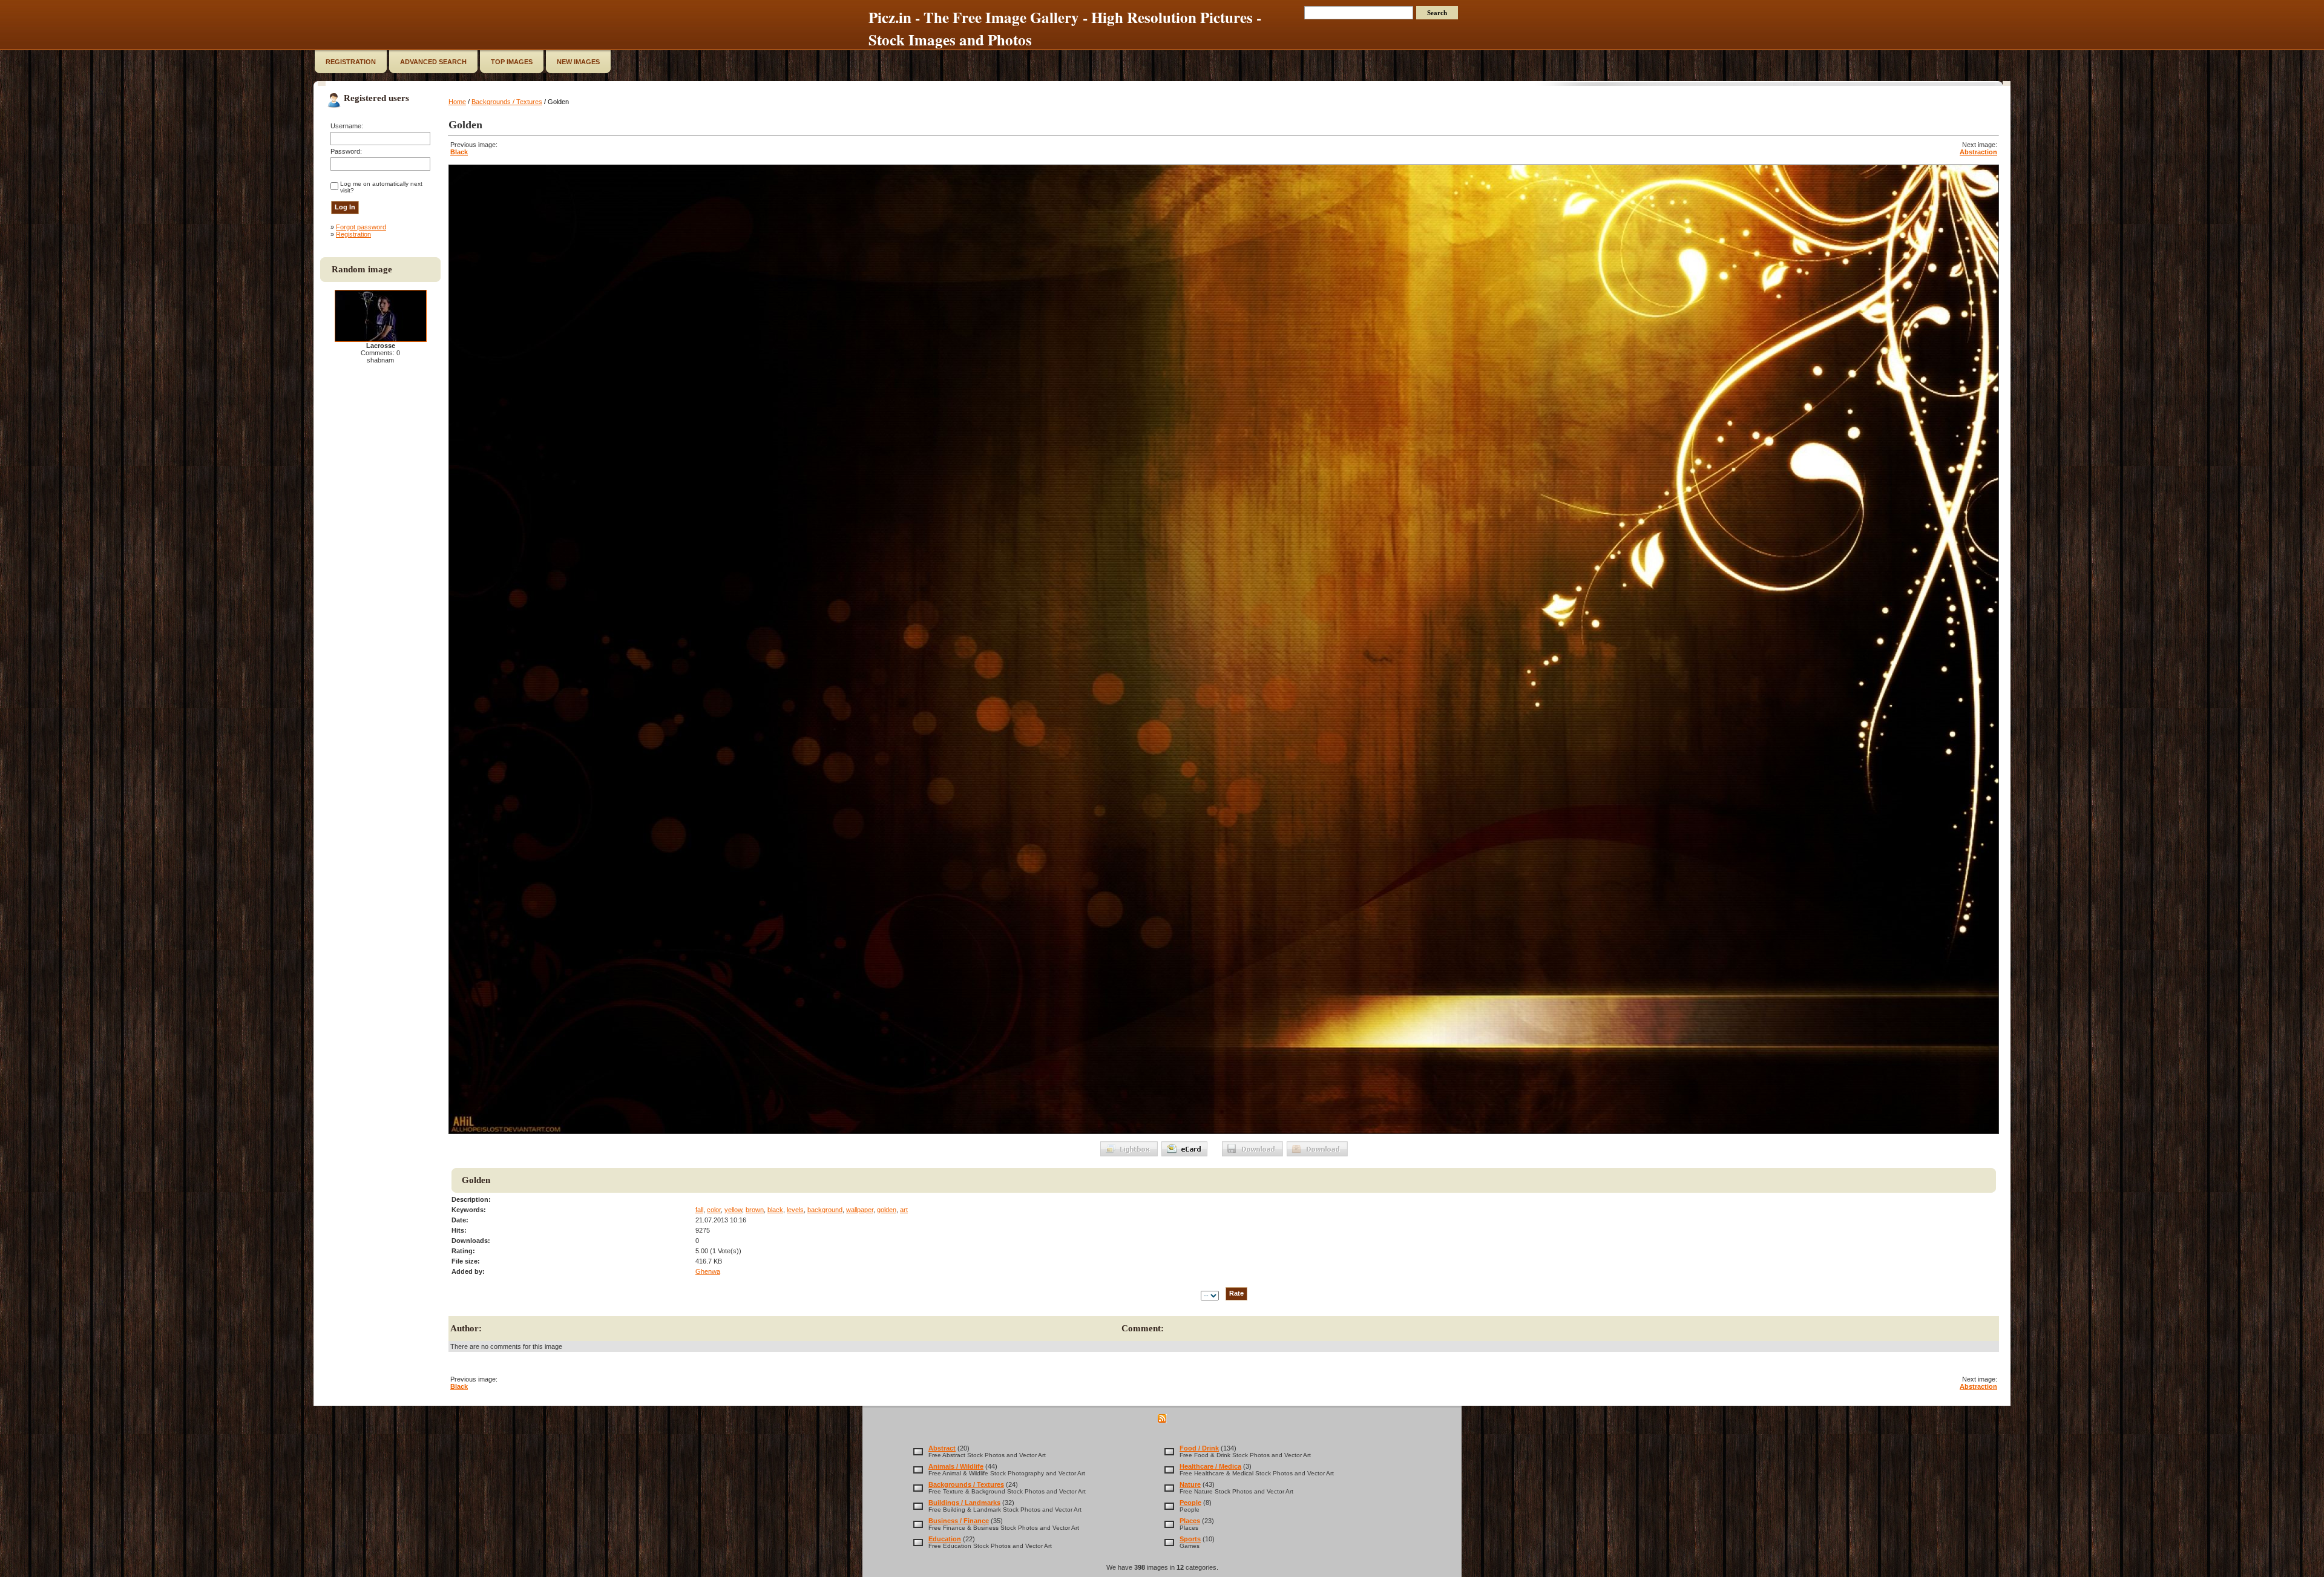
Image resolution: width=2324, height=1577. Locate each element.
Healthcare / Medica (1210, 1466)
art (904, 1210)
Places (1190, 1521)
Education (945, 1539)
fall (699, 1210)
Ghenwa (708, 1271)
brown (755, 1210)
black (775, 1210)
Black (459, 152)
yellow (733, 1210)
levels (795, 1210)
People (1190, 1503)
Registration (353, 234)
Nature (1190, 1484)
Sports (1190, 1539)
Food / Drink (1199, 1448)
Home (457, 102)
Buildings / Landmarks (964, 1503)
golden (887, 1210)
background (825, 1210)
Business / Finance (959, 1521)
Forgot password (361, 227)
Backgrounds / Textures (507, 102)
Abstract (942, 1448)
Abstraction (1978, 152)
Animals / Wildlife (956, 1466)
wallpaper (860, 1210)
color (714, 1210)
